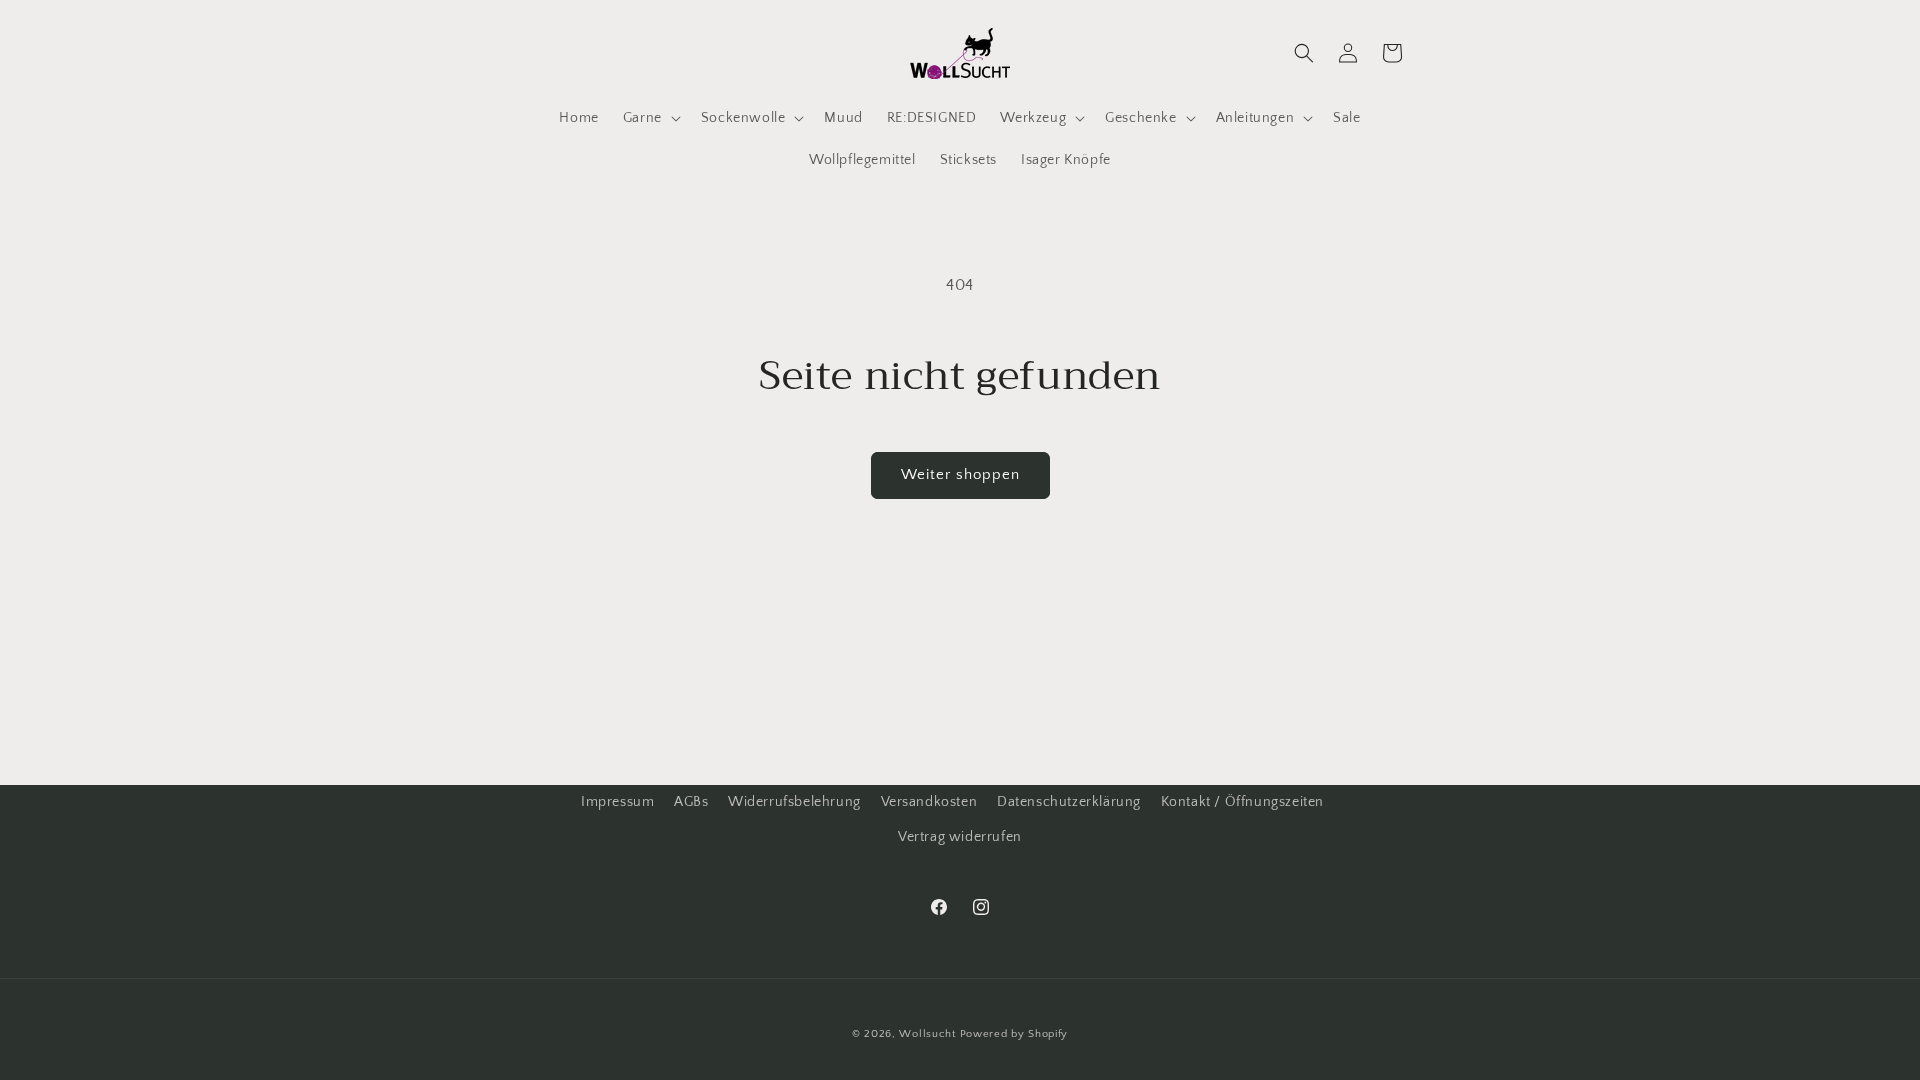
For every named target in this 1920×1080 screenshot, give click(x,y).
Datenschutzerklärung (1069, 802)
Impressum (617, 802)
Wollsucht (927, 1034)
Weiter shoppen (960, 474)
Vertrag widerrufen (960, 837)
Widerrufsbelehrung (794, 802)
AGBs (691, 802)
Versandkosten (929, 802)
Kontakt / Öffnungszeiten (1242, 802)
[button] (650, 118)
